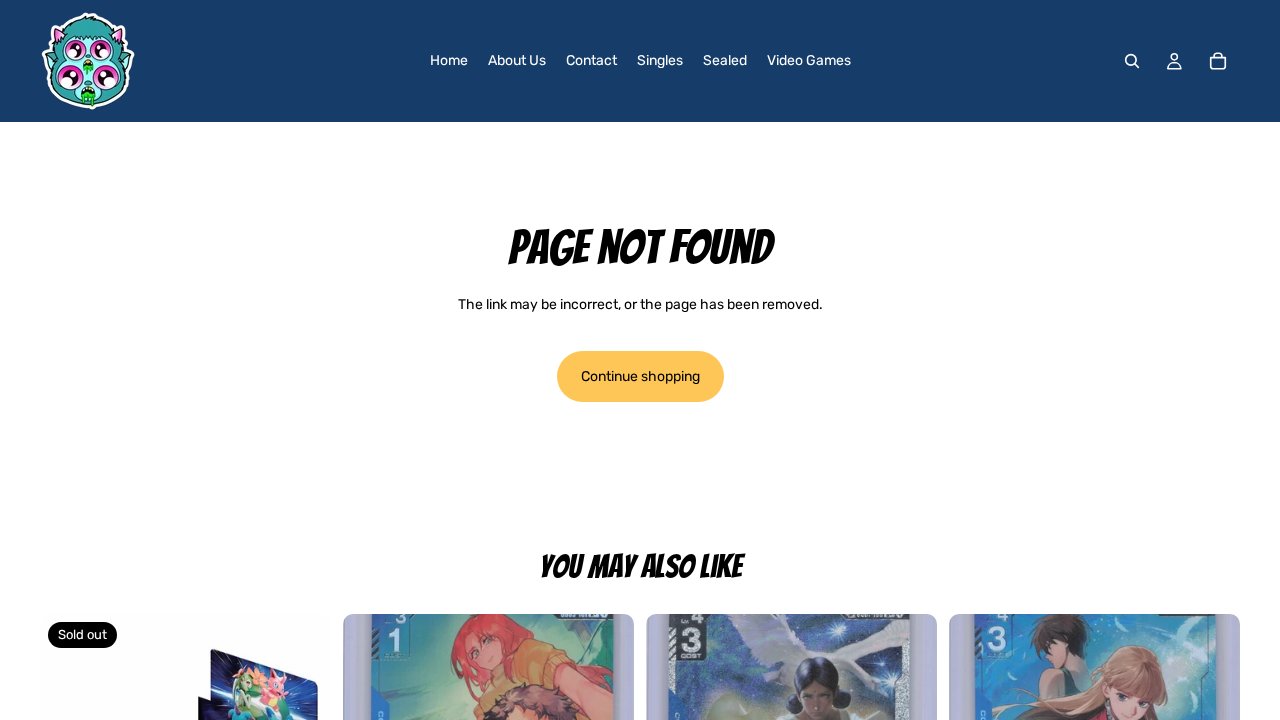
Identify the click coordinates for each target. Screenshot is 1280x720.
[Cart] (1218, 61)
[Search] (1132, 61)
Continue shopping (640, 376)
